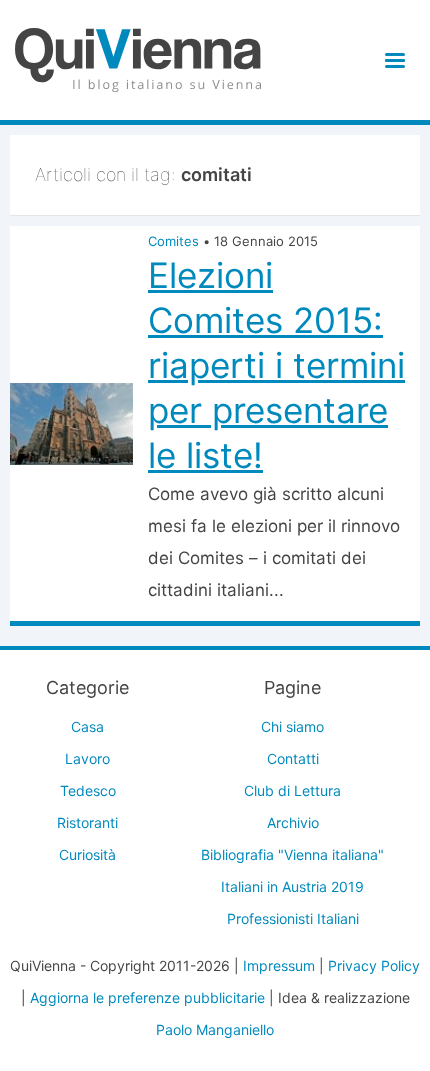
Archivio (293, 822)
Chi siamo (292, 726)
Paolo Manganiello (215, 1029)
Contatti (293, 758)
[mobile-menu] (391, 60)
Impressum (279, 965)
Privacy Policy (374, 965)
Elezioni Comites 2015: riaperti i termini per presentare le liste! (276, 365)
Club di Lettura (292, 790)
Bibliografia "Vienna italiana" (292, 854)
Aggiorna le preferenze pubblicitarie (147, 997)
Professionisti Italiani (293, 918)
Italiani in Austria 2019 (292, 886)
